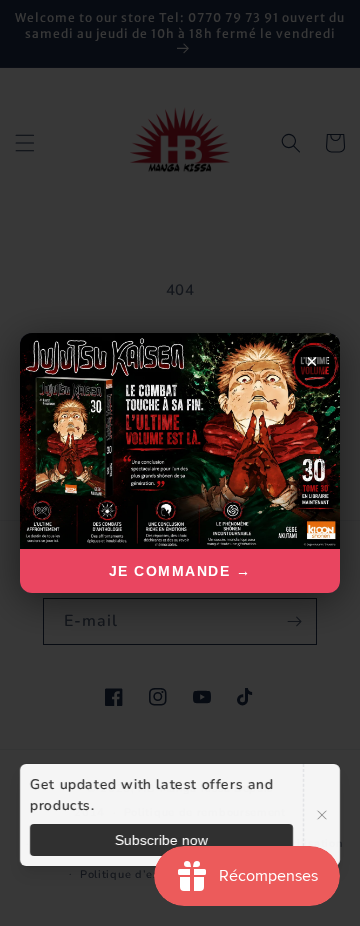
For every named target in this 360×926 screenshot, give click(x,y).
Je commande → (180, 571)
